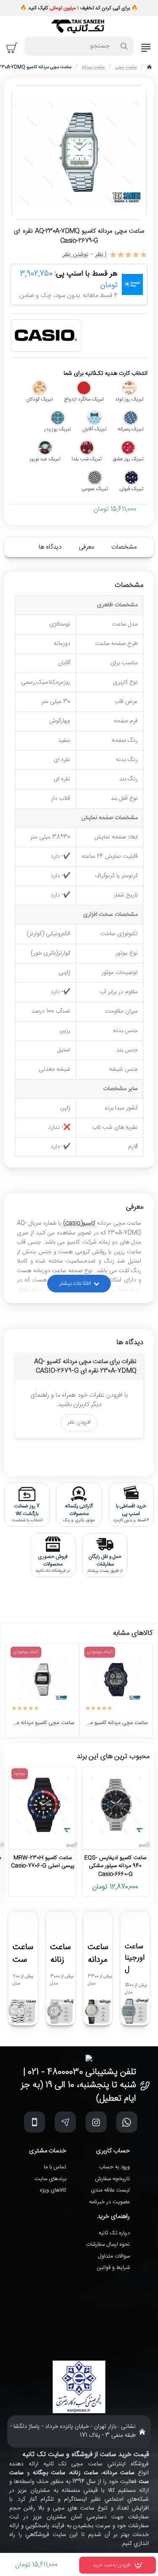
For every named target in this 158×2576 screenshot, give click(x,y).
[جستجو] (124, 46)
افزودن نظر (79, 1422)
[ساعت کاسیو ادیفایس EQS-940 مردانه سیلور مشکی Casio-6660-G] (115, 1805)
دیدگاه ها (50, 547)
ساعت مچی (126, 67)
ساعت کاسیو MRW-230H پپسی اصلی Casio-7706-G (43, 1862)
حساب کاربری (113, 2151)
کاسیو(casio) (79, 1223)
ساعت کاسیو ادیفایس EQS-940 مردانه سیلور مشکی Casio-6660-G (115, 1866)
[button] (118, 2565)
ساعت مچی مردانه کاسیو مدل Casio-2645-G (116, 1723)
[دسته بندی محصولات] (146, 48)
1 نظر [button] (101, 255)
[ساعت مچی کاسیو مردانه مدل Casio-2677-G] (42, 1679)
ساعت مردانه (93, 67)
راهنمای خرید (114, 2217)
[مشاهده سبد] (12, 48)
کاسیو (144, 1845)
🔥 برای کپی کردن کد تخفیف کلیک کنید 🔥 (79, 8)
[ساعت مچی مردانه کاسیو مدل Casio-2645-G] (116, 1679)
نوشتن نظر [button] (75, 255)
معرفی (86, 547)
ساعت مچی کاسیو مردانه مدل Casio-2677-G (42, 1723)
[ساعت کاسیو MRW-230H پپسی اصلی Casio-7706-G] (43, 1805)
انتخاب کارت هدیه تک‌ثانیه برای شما (106, 374)
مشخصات (124, 547)
